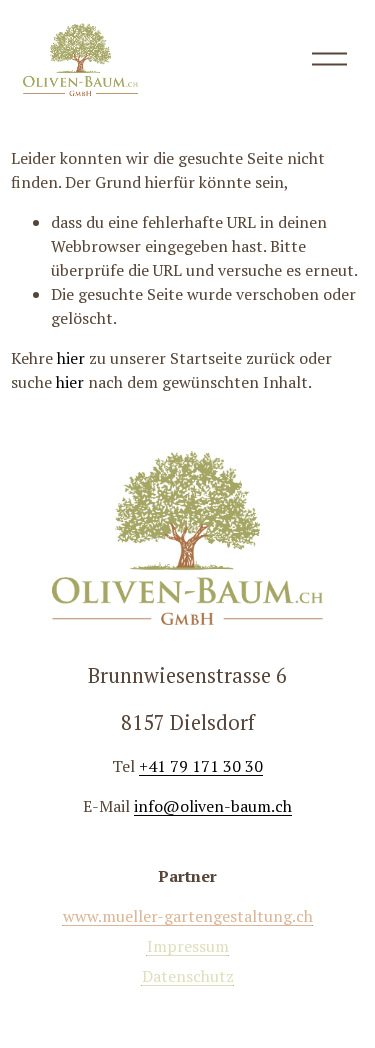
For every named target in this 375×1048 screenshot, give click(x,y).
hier (71, 358)
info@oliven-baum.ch (213, 806)
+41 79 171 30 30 (201, 766)
